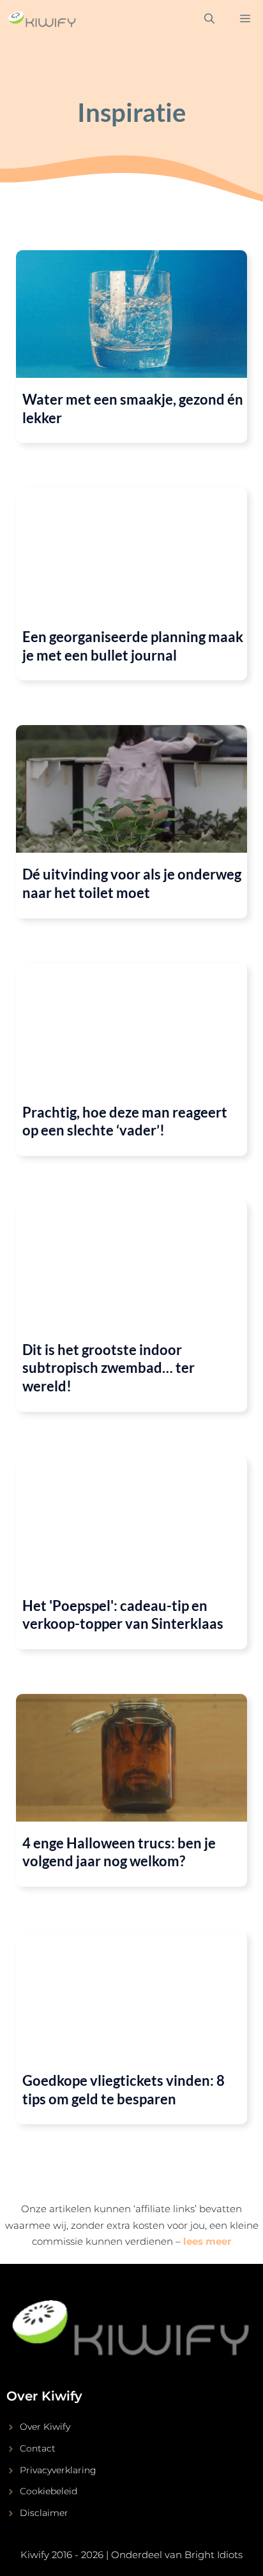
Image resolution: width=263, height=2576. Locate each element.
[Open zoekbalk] (209, 19)
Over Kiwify (45, 2427)
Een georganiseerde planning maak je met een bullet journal (133, 646)
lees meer (207, 2241)
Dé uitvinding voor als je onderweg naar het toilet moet (132, 883)
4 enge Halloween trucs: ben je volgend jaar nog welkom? (119, 1852)
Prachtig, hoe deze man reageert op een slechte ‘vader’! (125, 1121)
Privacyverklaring (58, 2470)
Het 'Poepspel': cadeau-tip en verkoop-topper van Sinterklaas (123, 1615)
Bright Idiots (214, 2555)
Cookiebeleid (49, 2491)
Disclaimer (44, 2513)
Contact (38, 2448)
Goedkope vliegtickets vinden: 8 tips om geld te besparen (124, 2090)
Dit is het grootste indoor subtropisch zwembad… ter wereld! (109, 1368)
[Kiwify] (42, 19)
